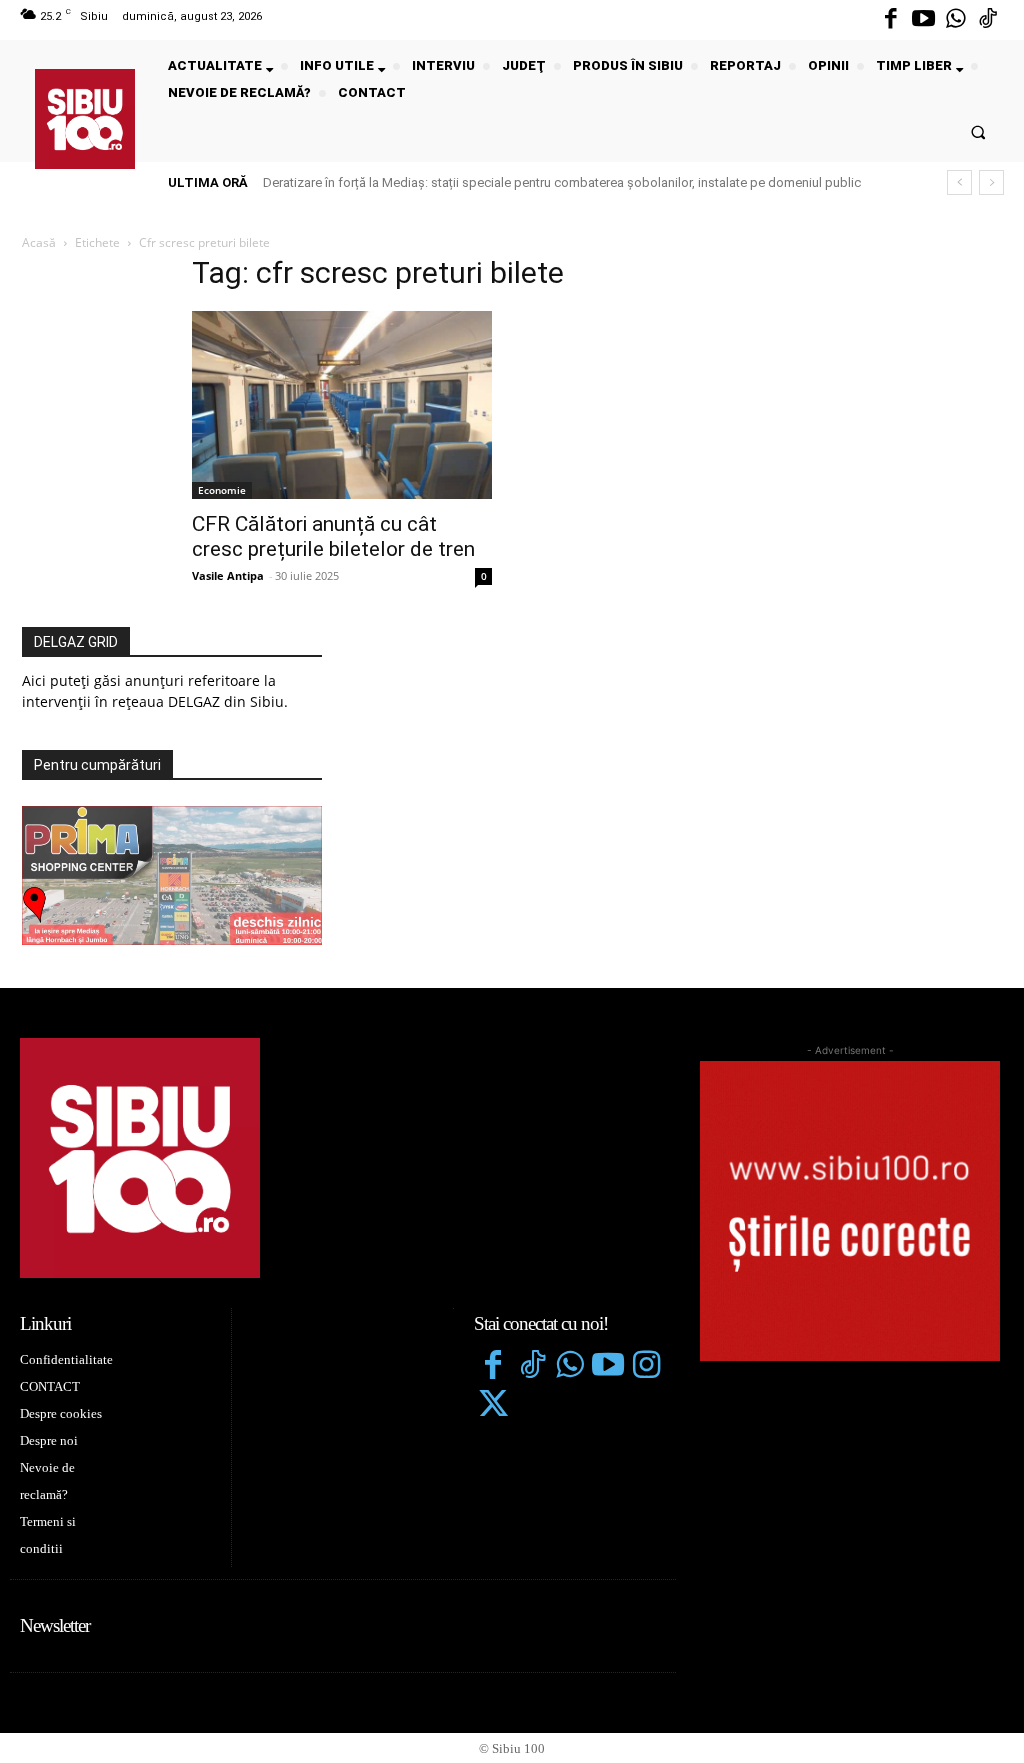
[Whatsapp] (956, 20)
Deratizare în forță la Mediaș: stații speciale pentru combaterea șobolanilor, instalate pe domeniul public (562, 182)
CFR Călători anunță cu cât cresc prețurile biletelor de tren (333, 536)
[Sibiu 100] (85, 119)
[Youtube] (923, 20)
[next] (991, 182)
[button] (978, 131)
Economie (222, 490)
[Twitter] (493, 1406)
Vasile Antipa (228, 575)
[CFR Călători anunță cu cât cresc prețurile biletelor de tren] (342, 405)
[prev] (959, 182)
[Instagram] (647, 1367)
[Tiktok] (988, 20)
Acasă (39, 242)
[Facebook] (891, 20)
